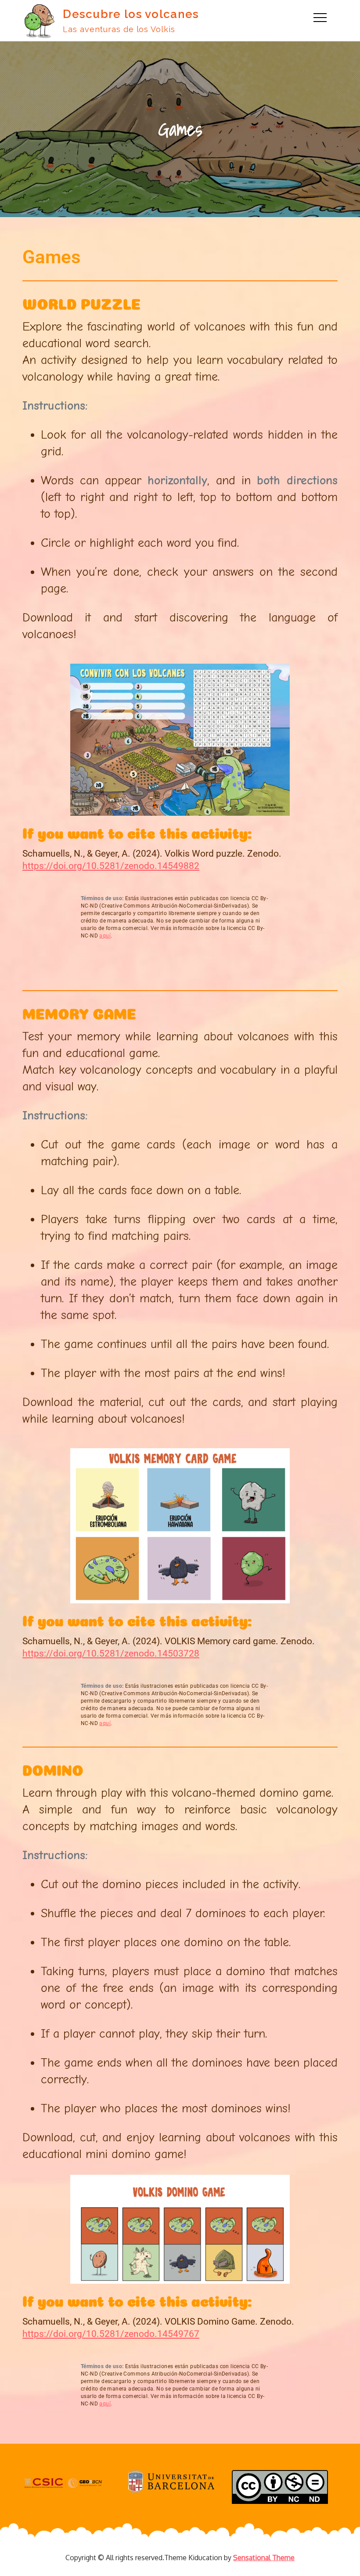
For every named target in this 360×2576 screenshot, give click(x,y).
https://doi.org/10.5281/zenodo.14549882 (111, 866)
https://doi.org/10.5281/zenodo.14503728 (111, 1653)
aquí (105, 936)
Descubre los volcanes (131, 14)
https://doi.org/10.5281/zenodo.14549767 (111, 2334)
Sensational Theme (264, 2558)
